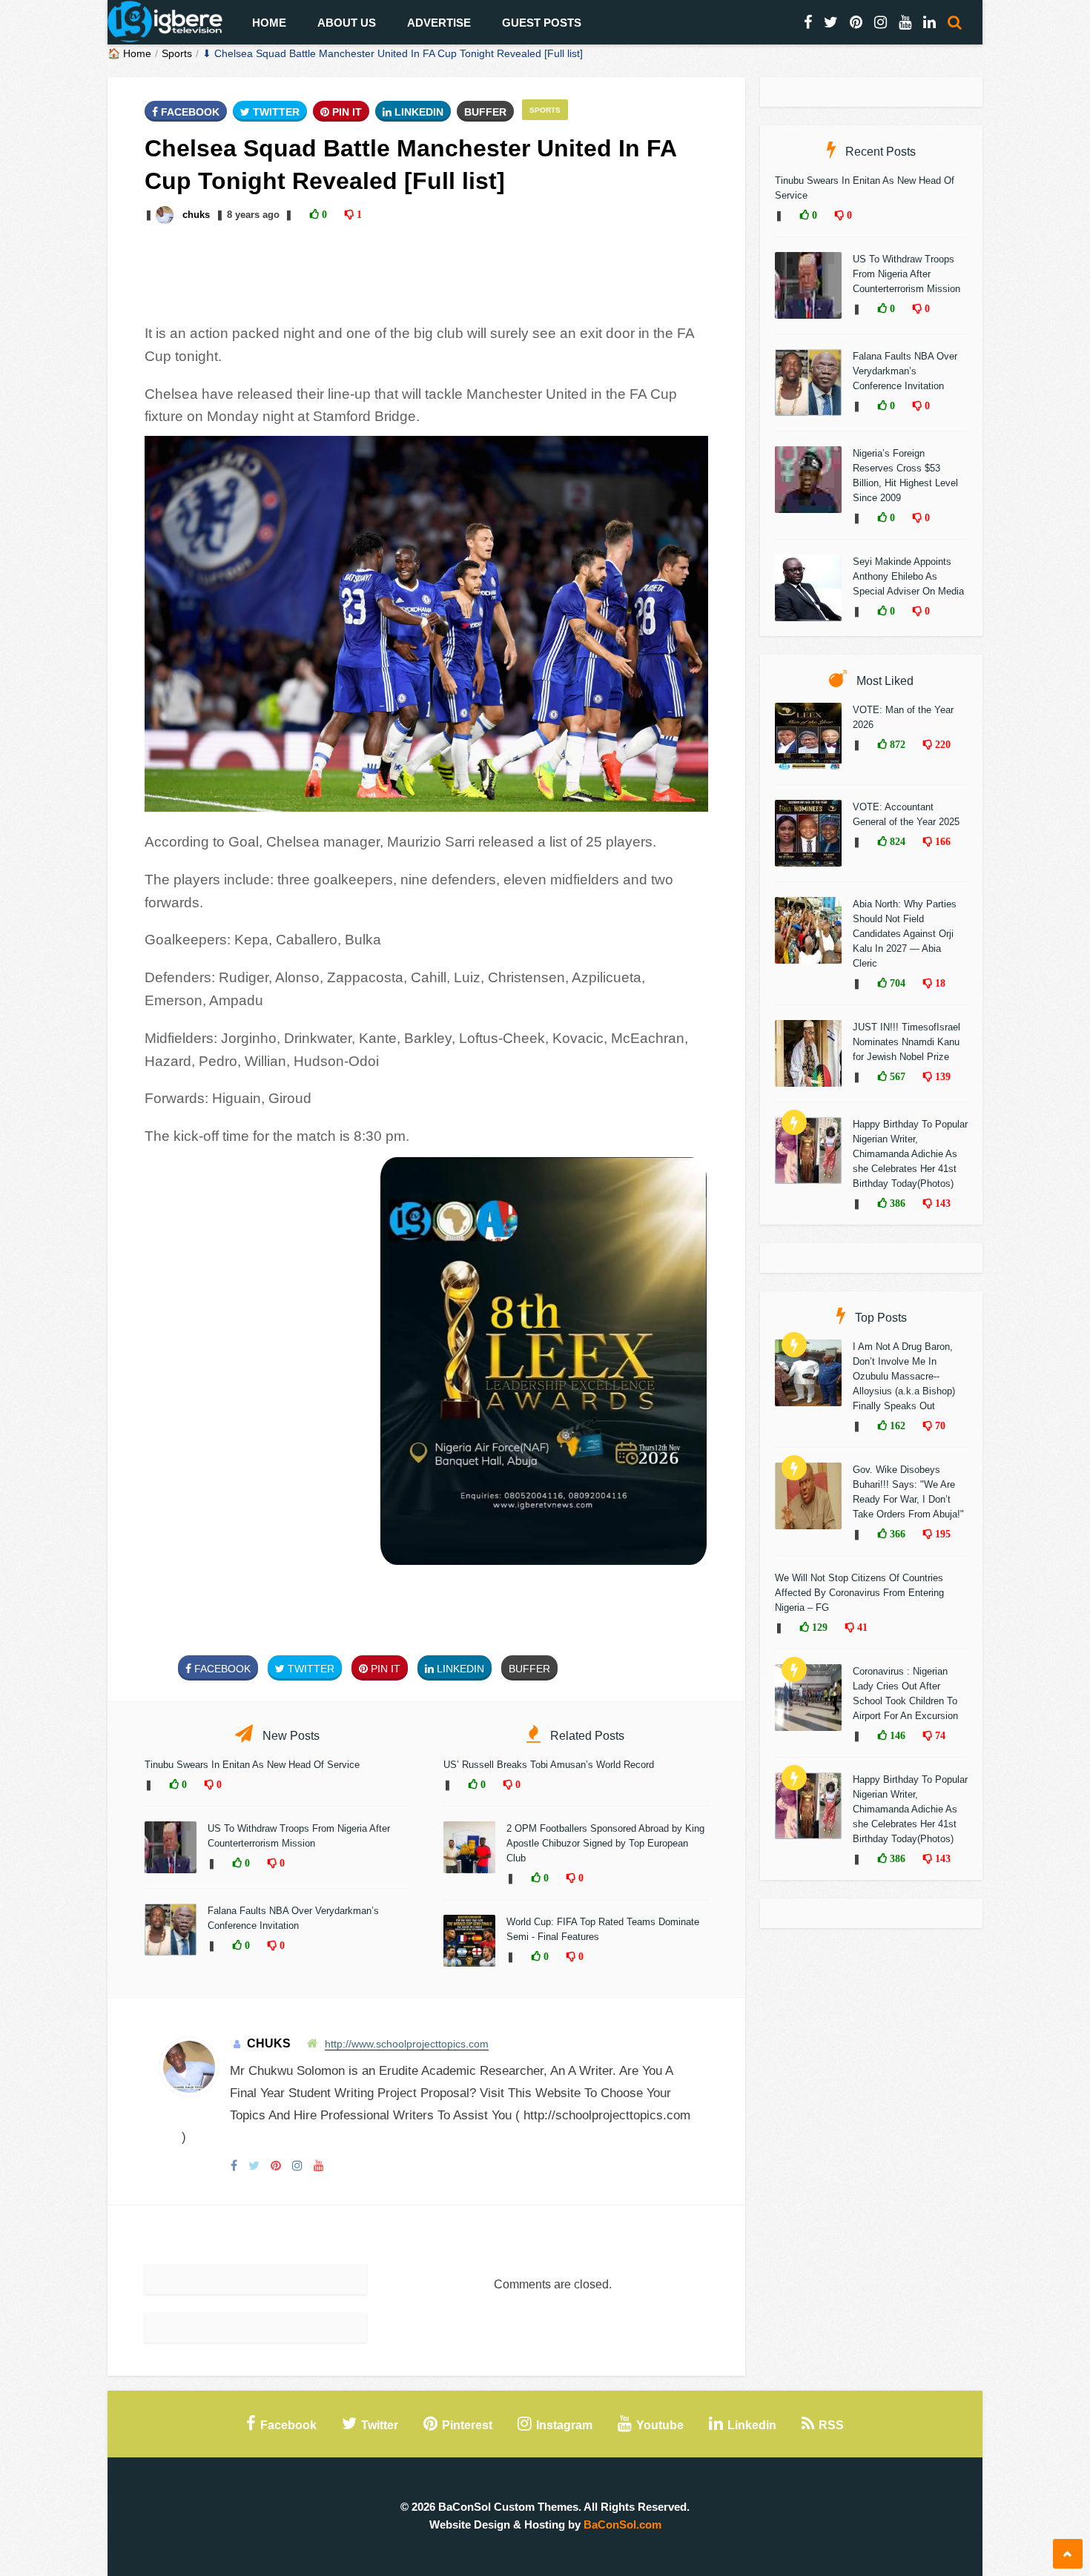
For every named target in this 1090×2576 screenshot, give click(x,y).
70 (939, 1426)
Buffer (485, 112)
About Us (347, 23)
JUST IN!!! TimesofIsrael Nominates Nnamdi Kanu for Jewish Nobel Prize (906, 1042)
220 (941, 744)
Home (269, 23)
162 (896, 1426)
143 (941, 1203)
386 (896, 1203)
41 (861, 1627)
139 (941, 1076)
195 (941, 1534)
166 (941, 841)
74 (939, 1735)
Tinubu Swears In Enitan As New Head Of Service (252, 1765)
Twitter (275, 112)
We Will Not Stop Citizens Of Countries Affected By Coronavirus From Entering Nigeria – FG (859, 1593)
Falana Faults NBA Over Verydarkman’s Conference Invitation (905, 371)
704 (896, 983)
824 (896, 841)
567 (896, 1076)
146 (896, 1735)
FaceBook (189, 112)
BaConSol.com (622, 2524)
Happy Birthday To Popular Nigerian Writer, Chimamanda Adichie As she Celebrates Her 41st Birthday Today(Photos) (910, 1154)
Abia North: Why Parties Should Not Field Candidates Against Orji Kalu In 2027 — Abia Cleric (905, 934)
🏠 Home (129, 53)
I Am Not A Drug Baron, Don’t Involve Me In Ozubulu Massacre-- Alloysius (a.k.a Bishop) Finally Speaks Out (904, 1376)
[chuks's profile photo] (166, 215)
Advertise (439, 23)
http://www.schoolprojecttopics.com (407, 2044)
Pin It (346, 112)
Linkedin (417, 112)
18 (939, 983)
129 (818, 1627)
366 (896, 1534)
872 (896, 744)
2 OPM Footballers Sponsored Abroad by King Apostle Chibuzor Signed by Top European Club (605, 1843)
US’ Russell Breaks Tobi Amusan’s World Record (549, 1765)
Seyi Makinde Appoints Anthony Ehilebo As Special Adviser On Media (908, 576)
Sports (177, 53)
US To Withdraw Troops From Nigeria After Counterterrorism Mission (906, 274)
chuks (196, 215)
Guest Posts (542, 23)
